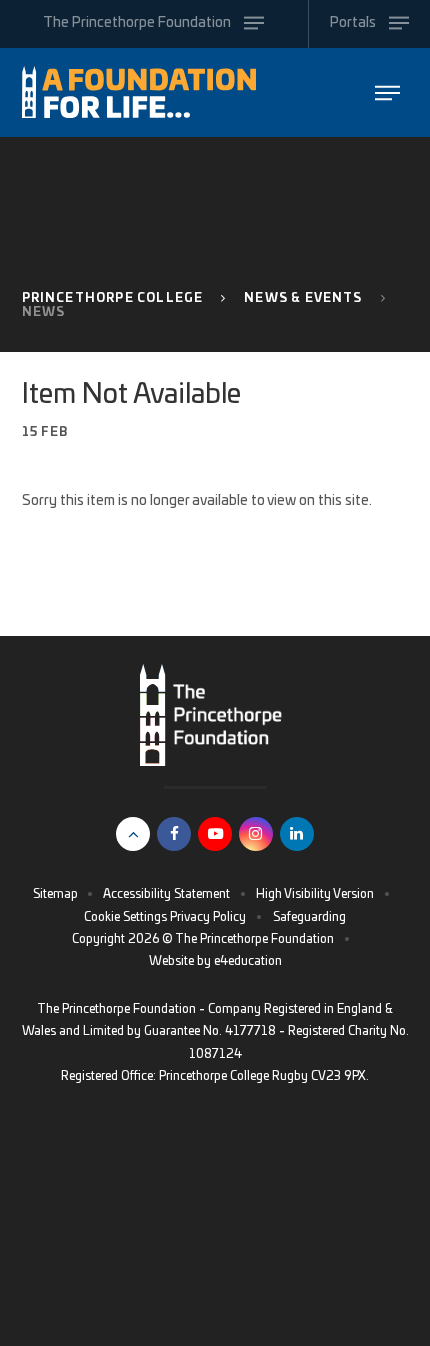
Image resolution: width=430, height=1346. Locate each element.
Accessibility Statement (166, 894)
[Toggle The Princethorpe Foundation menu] (387, 92)
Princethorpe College (113, 298)
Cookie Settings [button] (125, 917)
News (44, 312)
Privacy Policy (208, 917)
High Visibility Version (315, 894)
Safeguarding (309, 917)
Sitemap (55, 894)
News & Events (303, 298)
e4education (248, 961)
